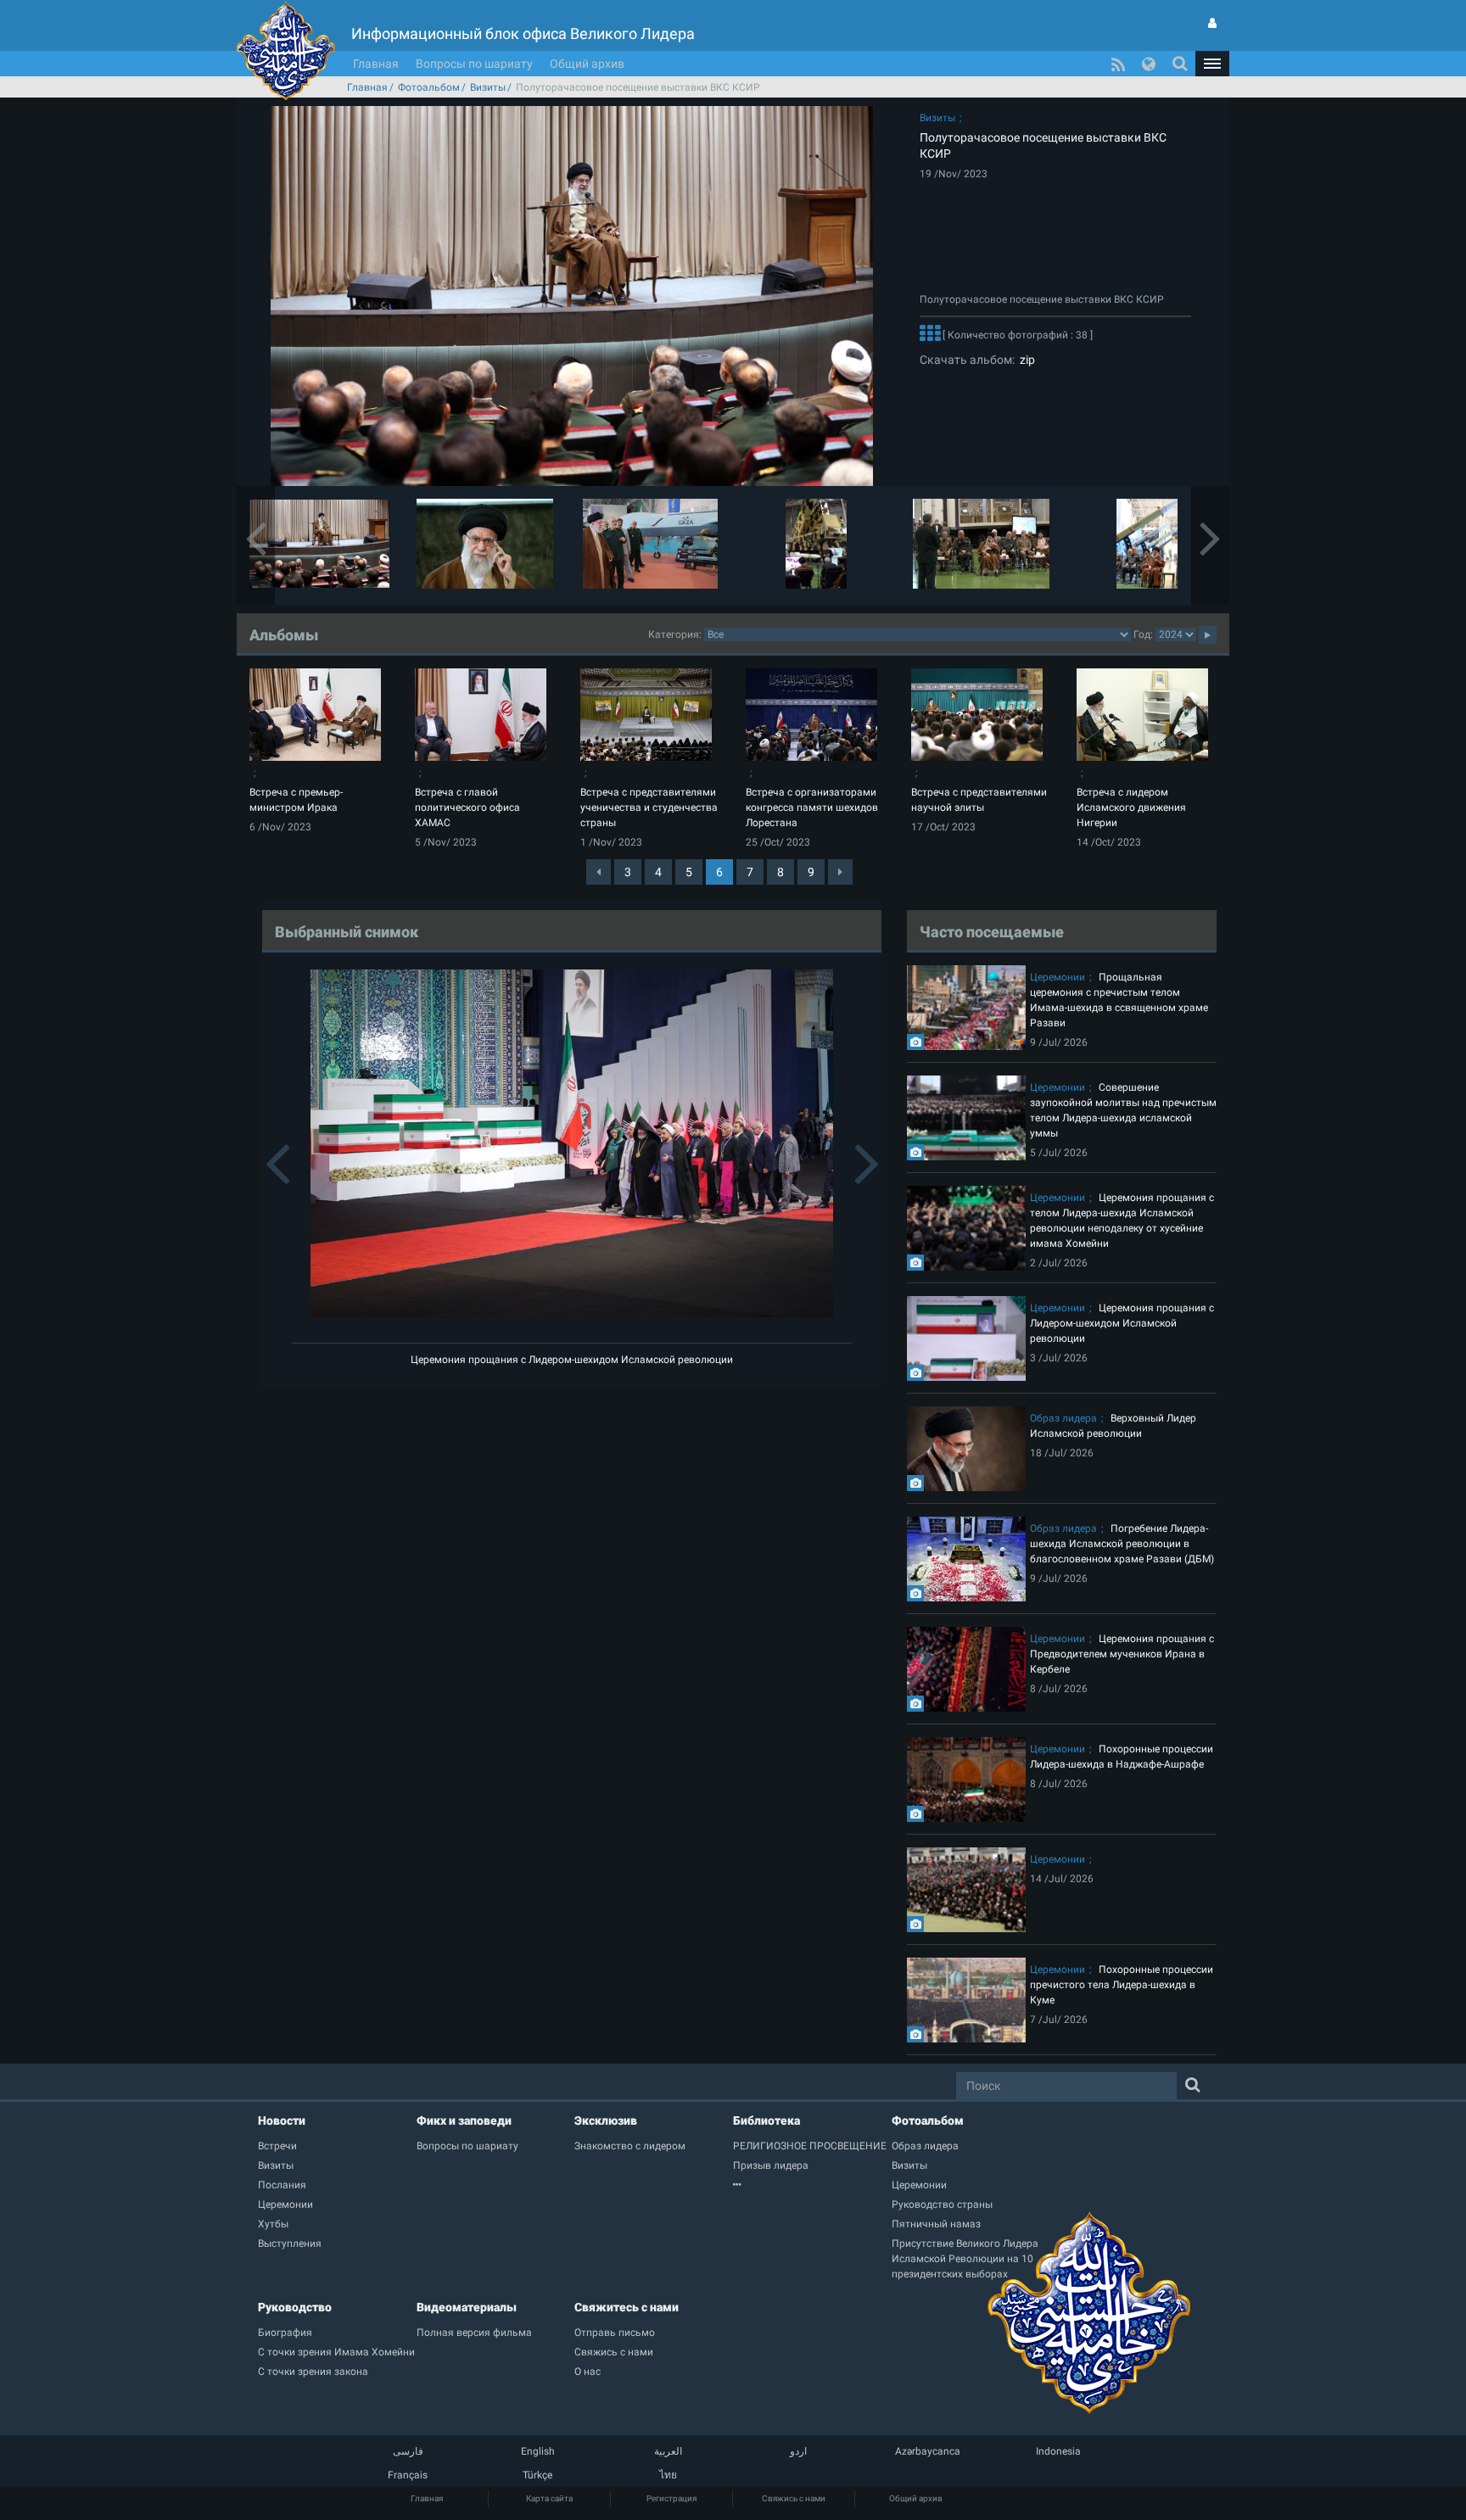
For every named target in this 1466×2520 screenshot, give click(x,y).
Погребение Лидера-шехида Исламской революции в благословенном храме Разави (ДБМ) (1122, 1544)
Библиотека (767, 2120)
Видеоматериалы (467, 2307)
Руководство (295, 2307)
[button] (1212, 64)
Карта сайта (549, 2498)
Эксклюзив (606, 2120)
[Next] (840, 872)
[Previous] (599, 872)
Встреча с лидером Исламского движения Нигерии (1131, 807)
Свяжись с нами (794, 2498)
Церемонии (1058, 977)
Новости (282, 2120)
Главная (376, 64)
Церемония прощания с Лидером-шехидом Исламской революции (572, 1360)
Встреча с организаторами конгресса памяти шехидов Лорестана (812, 807)
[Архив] (812, 2185)
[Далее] (930, 335)
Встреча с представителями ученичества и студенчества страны (649, 807)
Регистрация (671, 2498)
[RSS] (1118, 64)
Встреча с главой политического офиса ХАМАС (467, 807)
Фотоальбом (429, 87)
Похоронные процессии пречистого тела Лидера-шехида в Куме (1122, 1985)
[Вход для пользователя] (1212, 23)
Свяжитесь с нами (627, 2307)
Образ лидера (1063, 1418)
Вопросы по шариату (474, 64)
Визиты (488, 87)
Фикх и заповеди (464, 2120)
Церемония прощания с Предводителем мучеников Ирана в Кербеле (1122, 1654)
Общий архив (587, 64)
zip (1025, 360)
